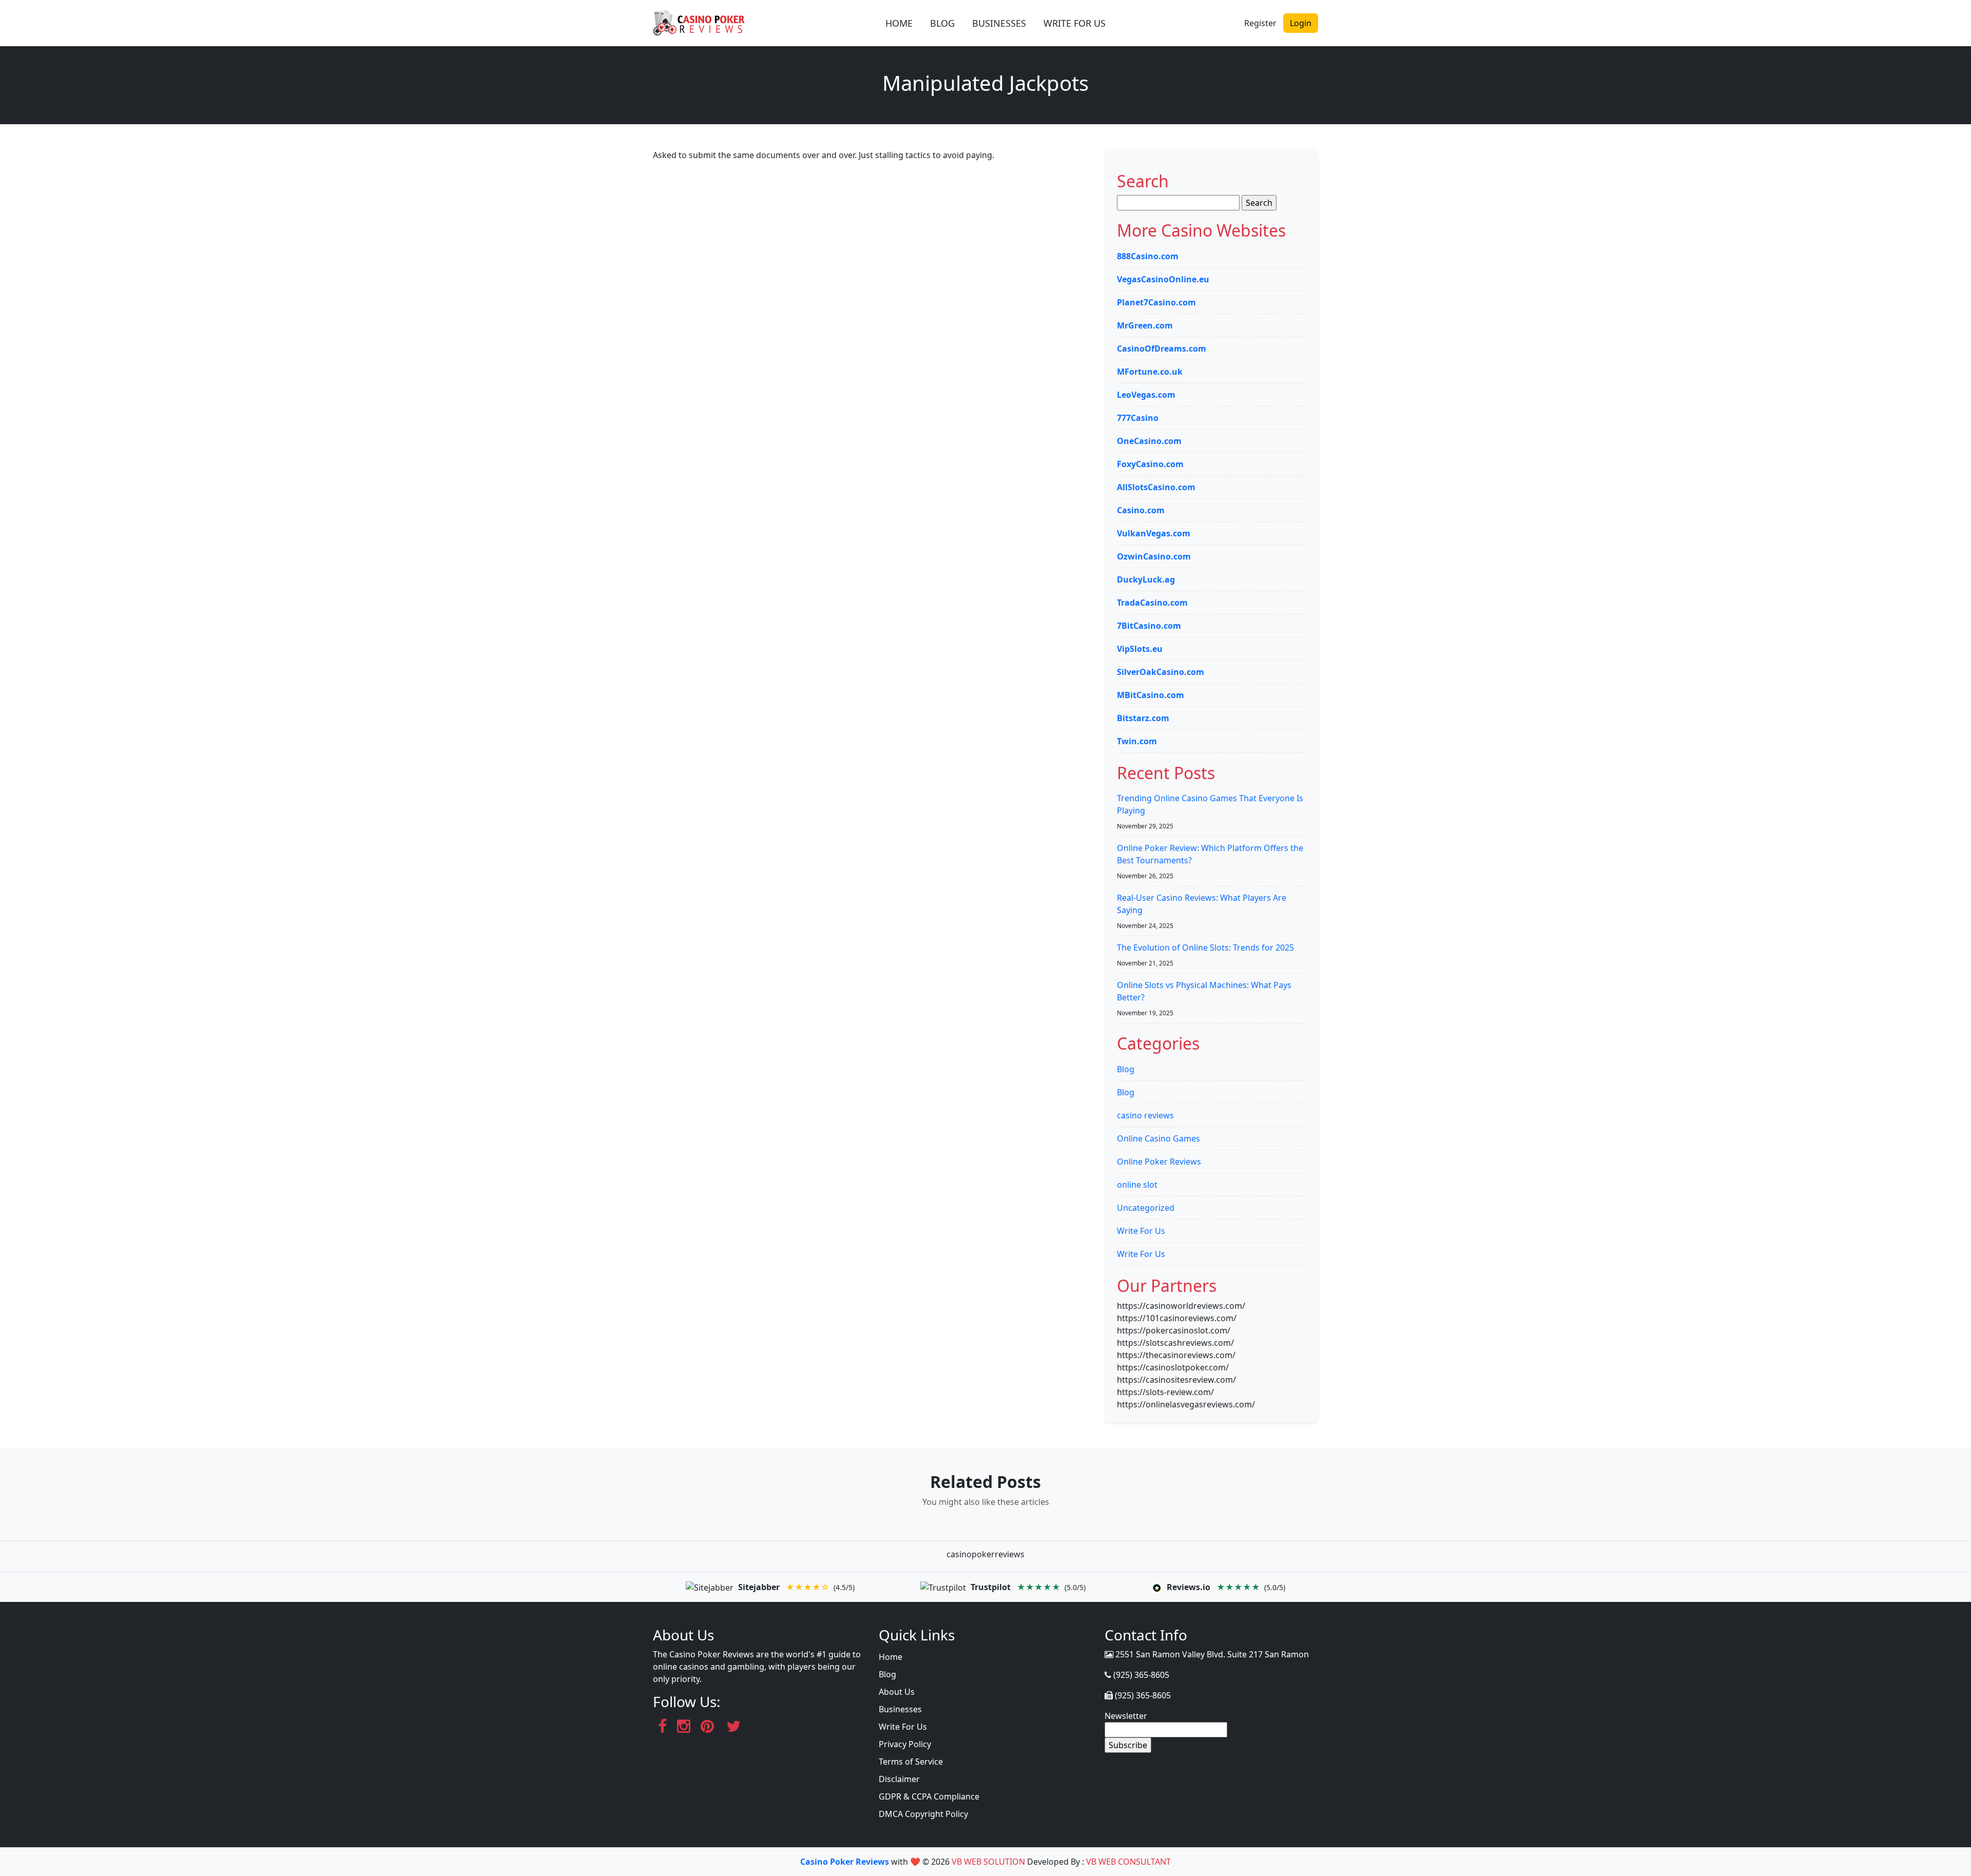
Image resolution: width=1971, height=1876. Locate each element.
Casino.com (1141, 510)
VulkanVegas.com (1154, 533)
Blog (1126, 1069)
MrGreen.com (1145, 325)
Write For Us (1141, 1231)
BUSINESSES (999, 23)
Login (1301, 23)
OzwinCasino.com (1154, 556)
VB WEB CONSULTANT (1128, 1862)
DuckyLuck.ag (1146, 579)
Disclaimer (899, 1779)
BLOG (942, 23)
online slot (1137, 1185)
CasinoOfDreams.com (1162, 349)
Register (1260, 23)
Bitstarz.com (1143, 718)
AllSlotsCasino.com (1156, 487)
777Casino (1138, 418)
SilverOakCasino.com (1161, 672)
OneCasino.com (1149, 441)
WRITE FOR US (1075, 23)
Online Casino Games (1158, 1138)
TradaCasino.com (1152, 603)
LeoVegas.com (1146, 395)
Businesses (900, 1709)
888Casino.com (1148, 256)
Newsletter (1126, 1716)
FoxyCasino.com (1150, 464)
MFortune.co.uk (1150, 372)
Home (891, 1657)
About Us (897, 1692)
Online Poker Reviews (1159, 1162)
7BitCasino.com (1149, 626)
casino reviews (1145, 1115)
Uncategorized (1146, 1208)
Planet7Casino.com (1156, 302)
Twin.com (1137, 741)
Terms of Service (911, 1762)
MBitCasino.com (1151, 695)
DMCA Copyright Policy (923, 1814)
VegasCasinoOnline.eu (1163, 279)
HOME (899, 23)
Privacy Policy (905, 1744)
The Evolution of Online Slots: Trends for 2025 (1205, 947)
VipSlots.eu (1140, 649)
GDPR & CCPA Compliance (929, 1796)
